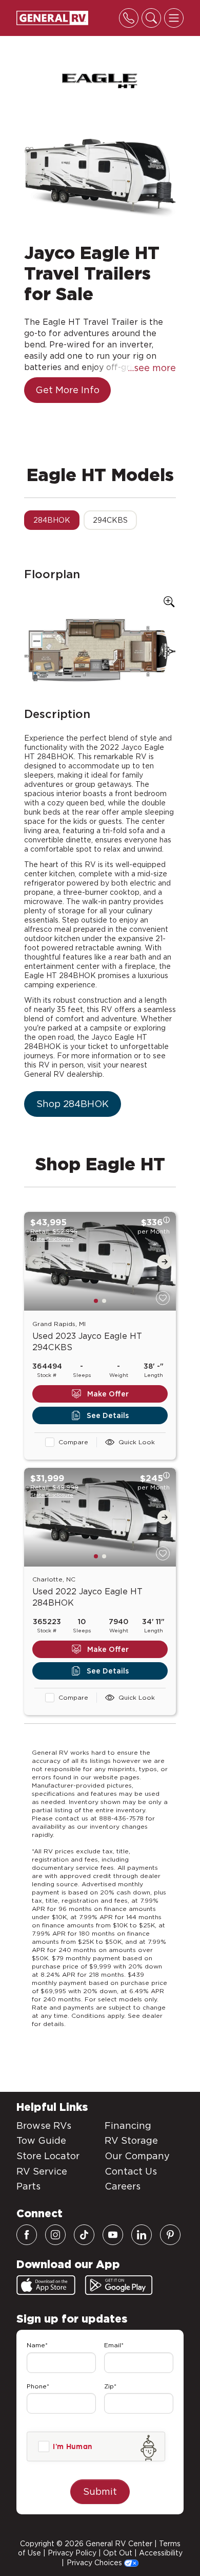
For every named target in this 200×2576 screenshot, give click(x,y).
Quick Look (137, 1442)
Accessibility (161, 2553)
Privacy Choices (95, 2563)
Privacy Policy (72, 2553)
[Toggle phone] (129, 18)
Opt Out (118, 2553)
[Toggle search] (151, 18)
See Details (108, 1415)
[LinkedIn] (142, 2235)
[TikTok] (84, 2235)
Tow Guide (41, 2140)
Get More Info (67, 390)
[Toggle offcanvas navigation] (174, 18)
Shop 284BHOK (73, 1104)
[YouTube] (113, 2235)
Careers (123, 2186)
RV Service (42, 2171)
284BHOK (52, 520)
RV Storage (131, 2140)
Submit (100, 2491)
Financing (128, 2126)
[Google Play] (119, 2285)
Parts (28, 2186)
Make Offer (108, 1394)
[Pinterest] (170, 2235)
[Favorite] (163, 1298)
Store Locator (48, 2156)
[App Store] (46, 2285)
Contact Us (131, 2171)
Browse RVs (44, 2126)
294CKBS (110, 520)
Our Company (137, 2156)
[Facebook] (27, 2235)
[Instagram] (55, 2235)
